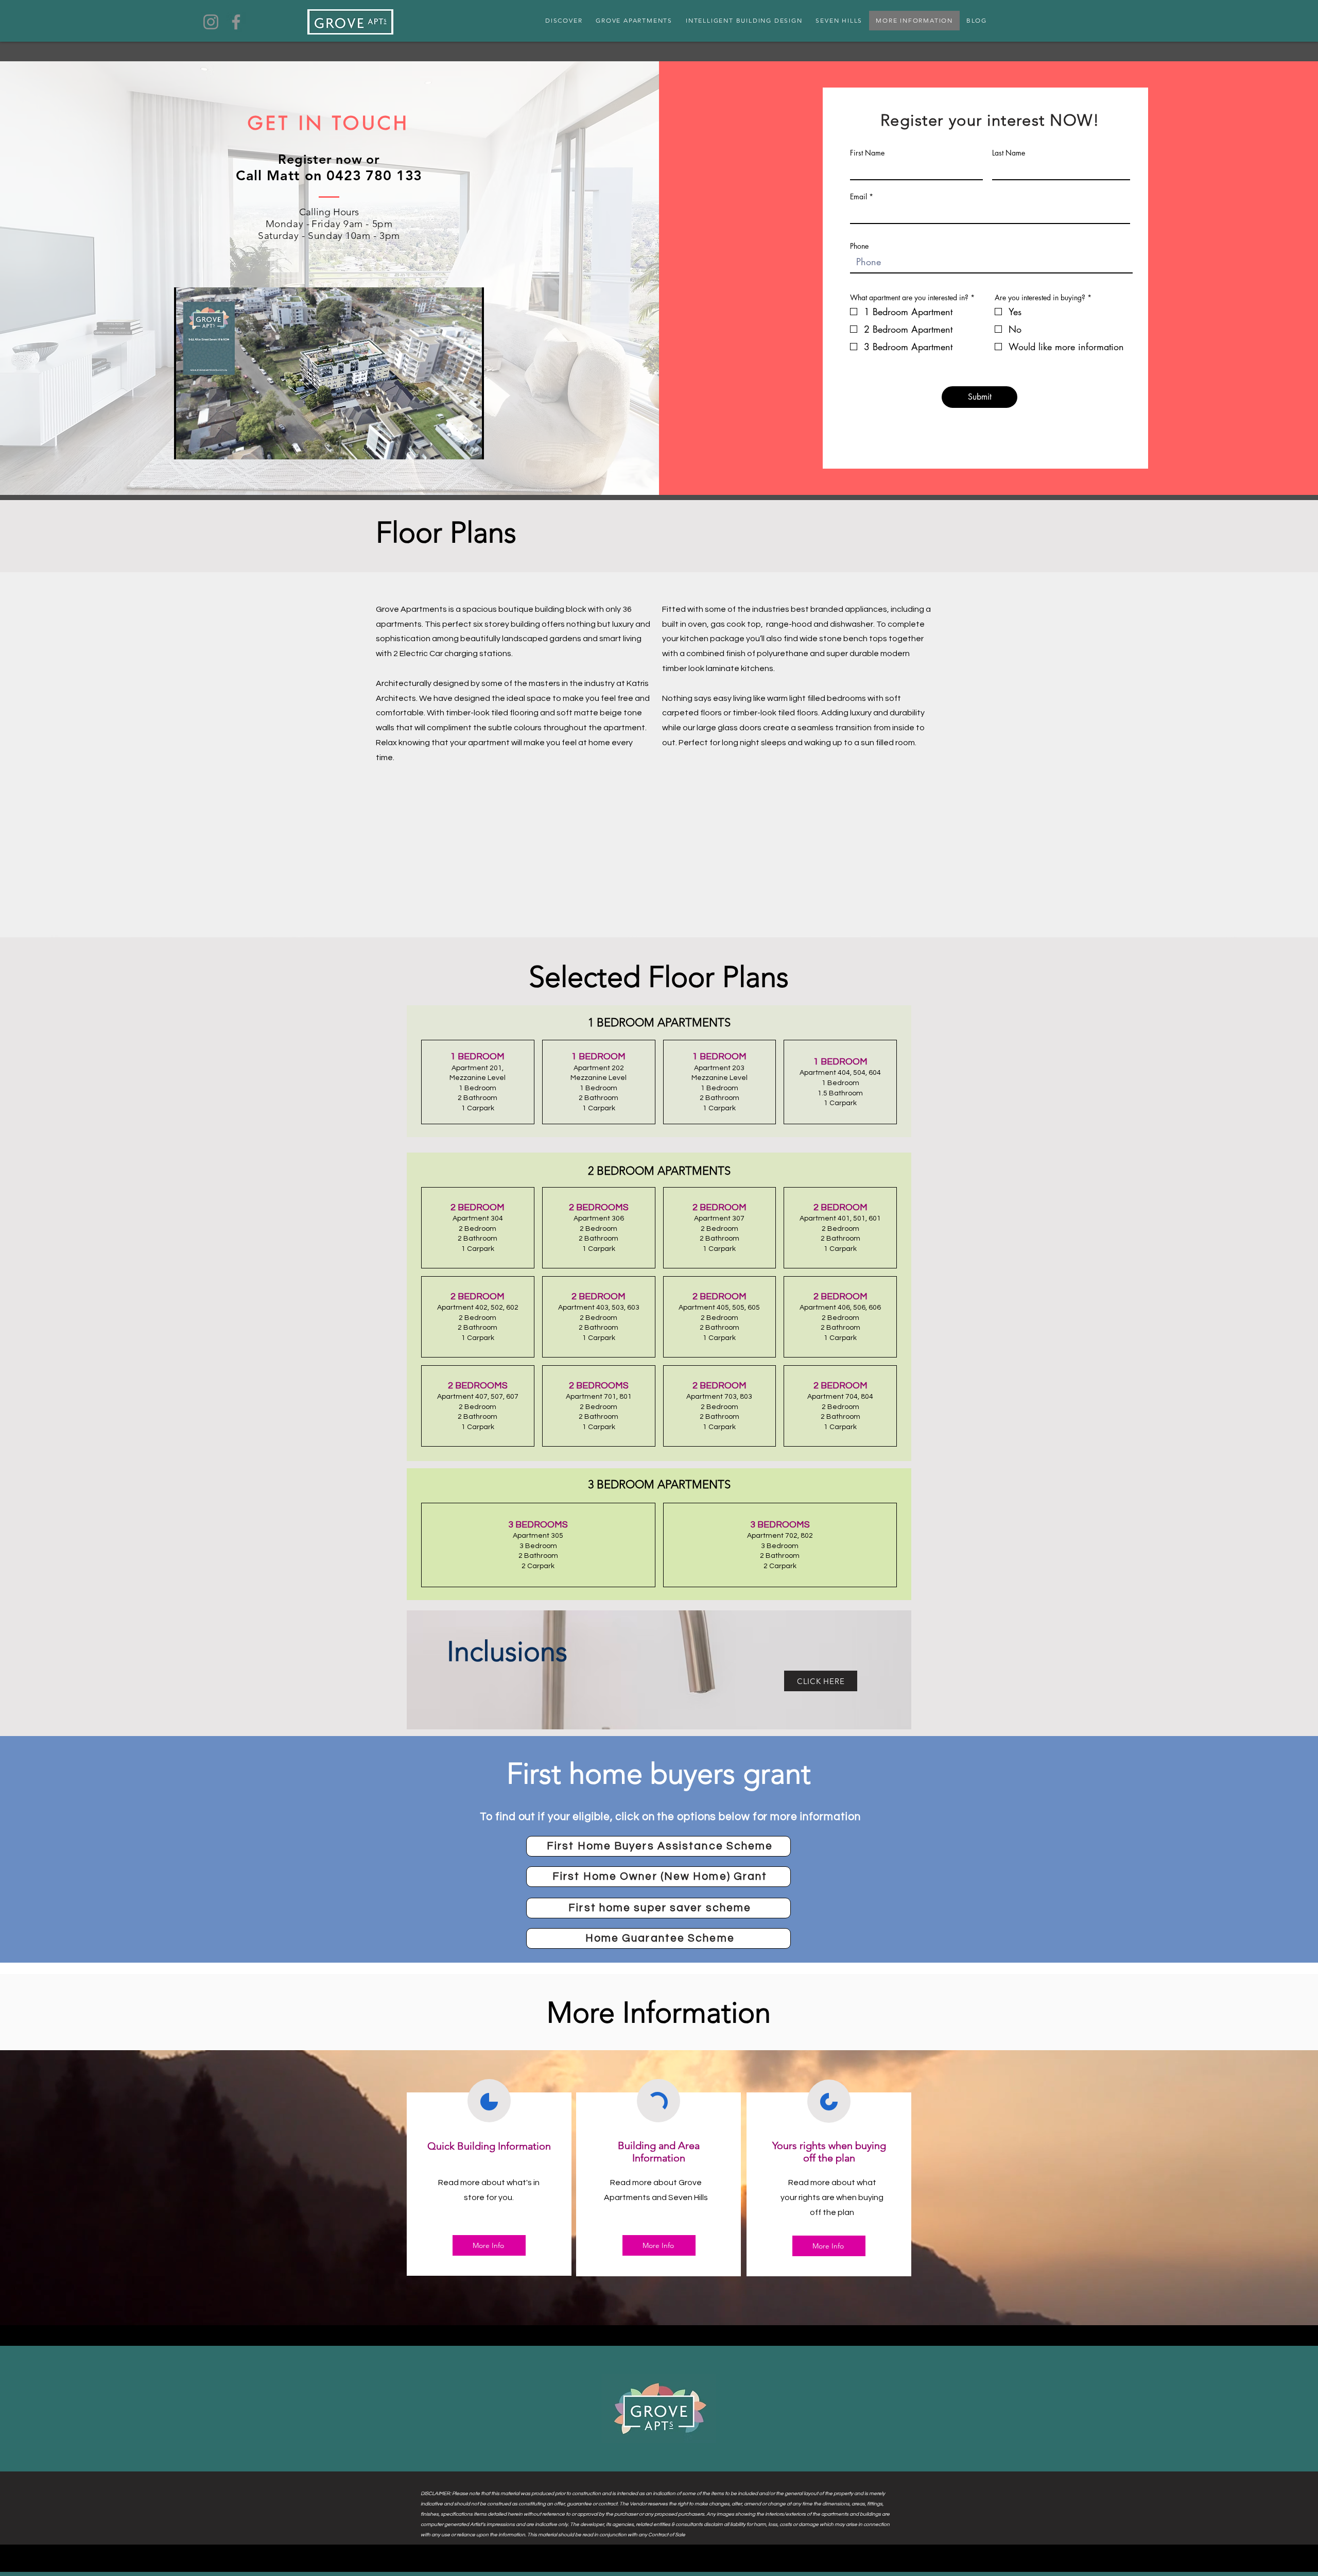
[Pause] (187, 445)
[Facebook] (236, 22)
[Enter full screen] (470, 445)
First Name (867, 153)
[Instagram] (211, 22)
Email (859, 197)
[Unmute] (205, 445)
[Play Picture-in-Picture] (453, 445)
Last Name (1009, 153)
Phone (859, 246)
